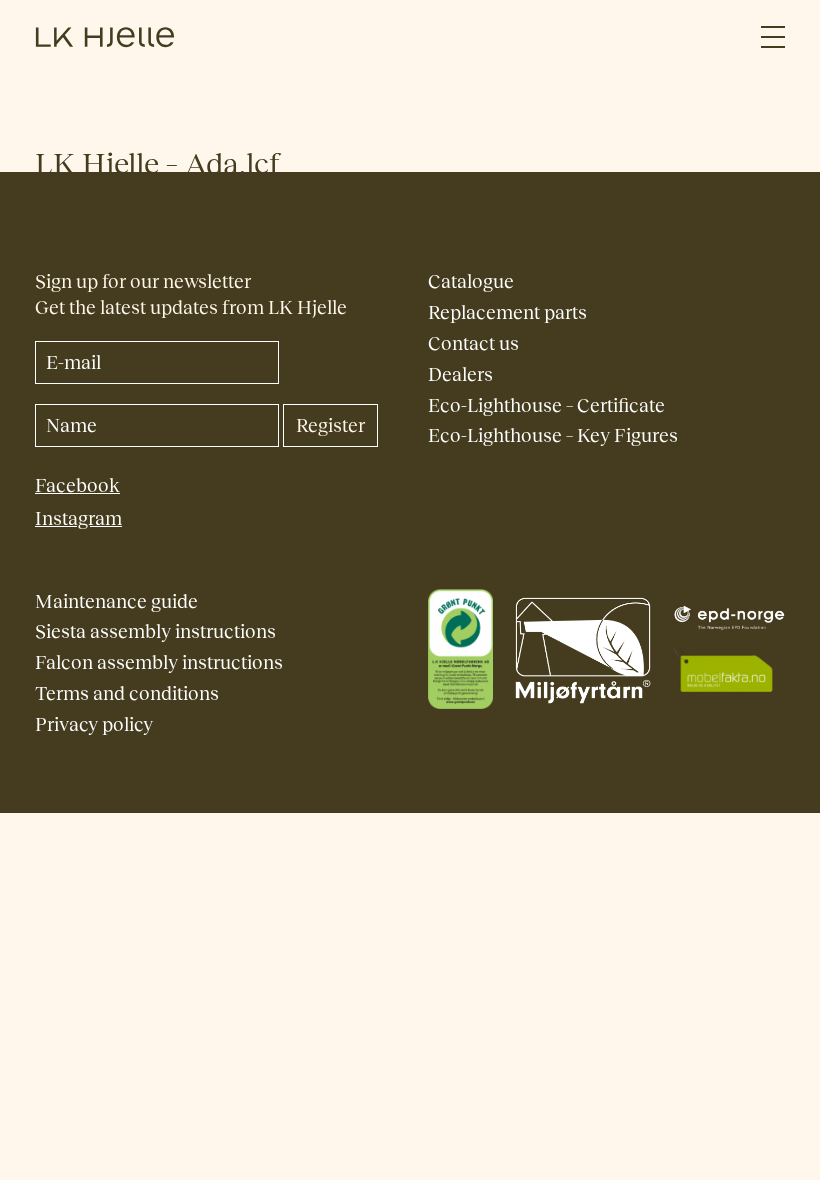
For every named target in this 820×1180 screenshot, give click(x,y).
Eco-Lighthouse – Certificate (546, 405)
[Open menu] (773, 37)
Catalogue (471, 281)
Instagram (78, 518)
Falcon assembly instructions (159, 662)
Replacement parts (507, 312)
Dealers (460, 374)
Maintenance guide (116, 601)
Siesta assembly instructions (155, 631)
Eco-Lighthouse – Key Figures (553, 435)
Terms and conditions (127, 693)
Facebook (77, 485)
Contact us (473, 343)
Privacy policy (94, 724)
